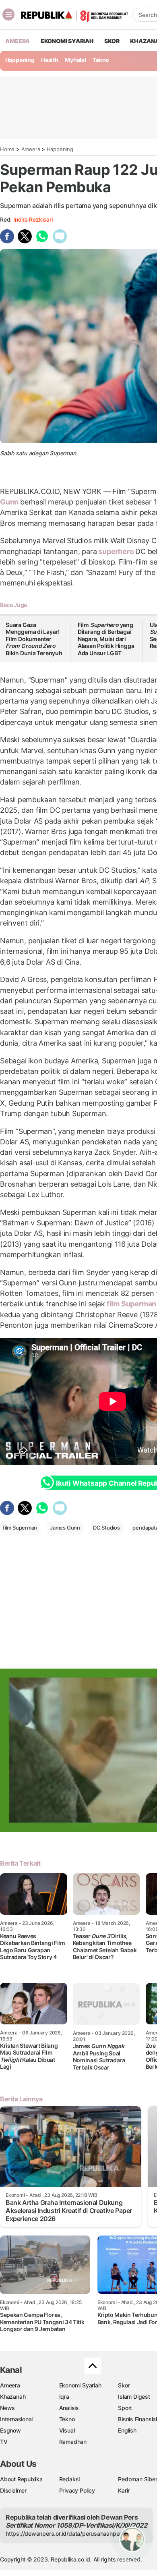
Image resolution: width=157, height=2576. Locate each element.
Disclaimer (13, 2490)
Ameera (31, 149)
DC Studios (106, 1528)
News (7, 2408)
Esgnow (10, 2430)
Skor (124, 2385)
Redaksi (70, 2479)
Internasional (16, 2419)
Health (50, 60)
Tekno (101, 60)
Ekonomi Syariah (67, 41)
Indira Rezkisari (33, 219)
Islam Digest (134, 2396)
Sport (125, 2408)
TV (4, 2442)
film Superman (20, 1528)
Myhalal (75, 60)
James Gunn (65, 1528)
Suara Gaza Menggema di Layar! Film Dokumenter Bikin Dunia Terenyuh (34, 639)
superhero (116, 551)
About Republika (21, 2479)
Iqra (64, 2396)
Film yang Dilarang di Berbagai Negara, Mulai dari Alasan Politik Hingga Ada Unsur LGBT (106, 639)
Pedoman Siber (137, 2479)
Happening (20, 60)
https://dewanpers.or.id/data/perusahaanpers (65, 2533)
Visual (67, 2430)
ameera (18, 41)
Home (7, 149)
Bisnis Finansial (137, 2419)
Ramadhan (73, 2442)
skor (112, 41)
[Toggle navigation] (8, 15)
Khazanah (13, 2396)
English (127, 2430)
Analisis (69, 2408)
